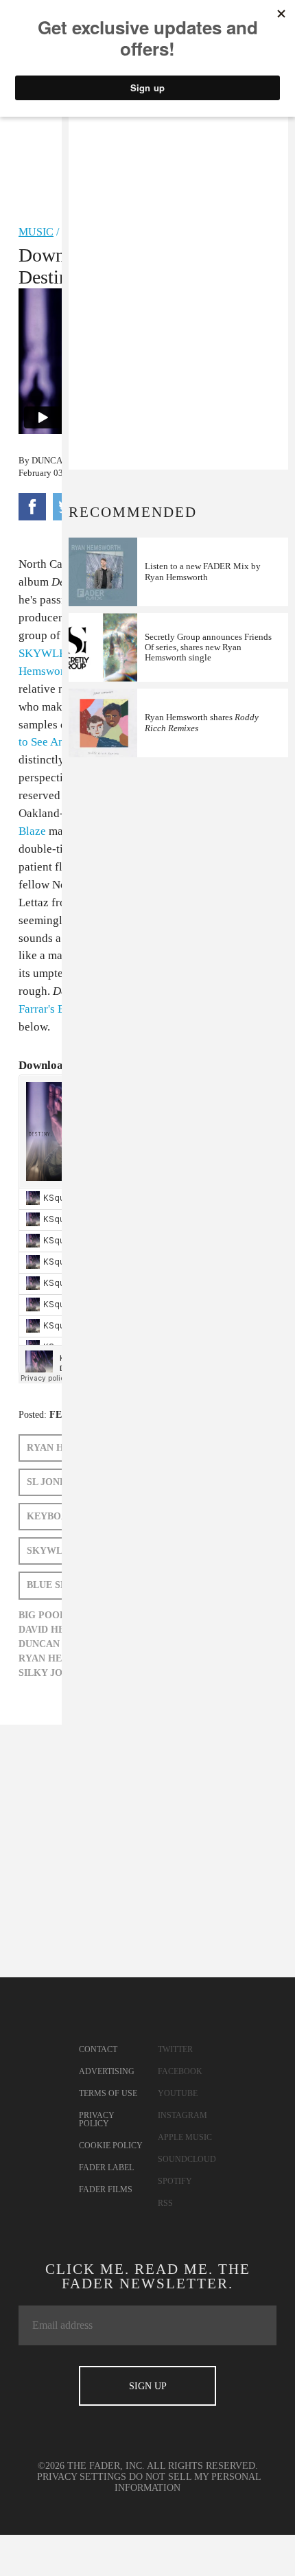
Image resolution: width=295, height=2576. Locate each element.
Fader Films (106, 2189)
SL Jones (49, 1482)
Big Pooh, (44, 1615)
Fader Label (106, 2167)
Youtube (178, 2093)
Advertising (107, 2071)
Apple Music (185, 2137)
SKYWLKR (47, 653)
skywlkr (52, 1551)
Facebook (180, 2071)
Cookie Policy (111, 2146)
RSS (165, 2203)
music (36, 232)
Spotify (175, 2181)
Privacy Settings (82, 2477)
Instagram (182, 2115)
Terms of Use (108, 2093)
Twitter (175, 2049)
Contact (98, 2049)
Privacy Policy (97, 2119)
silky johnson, (59, 1673)
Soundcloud (187, 2159)
